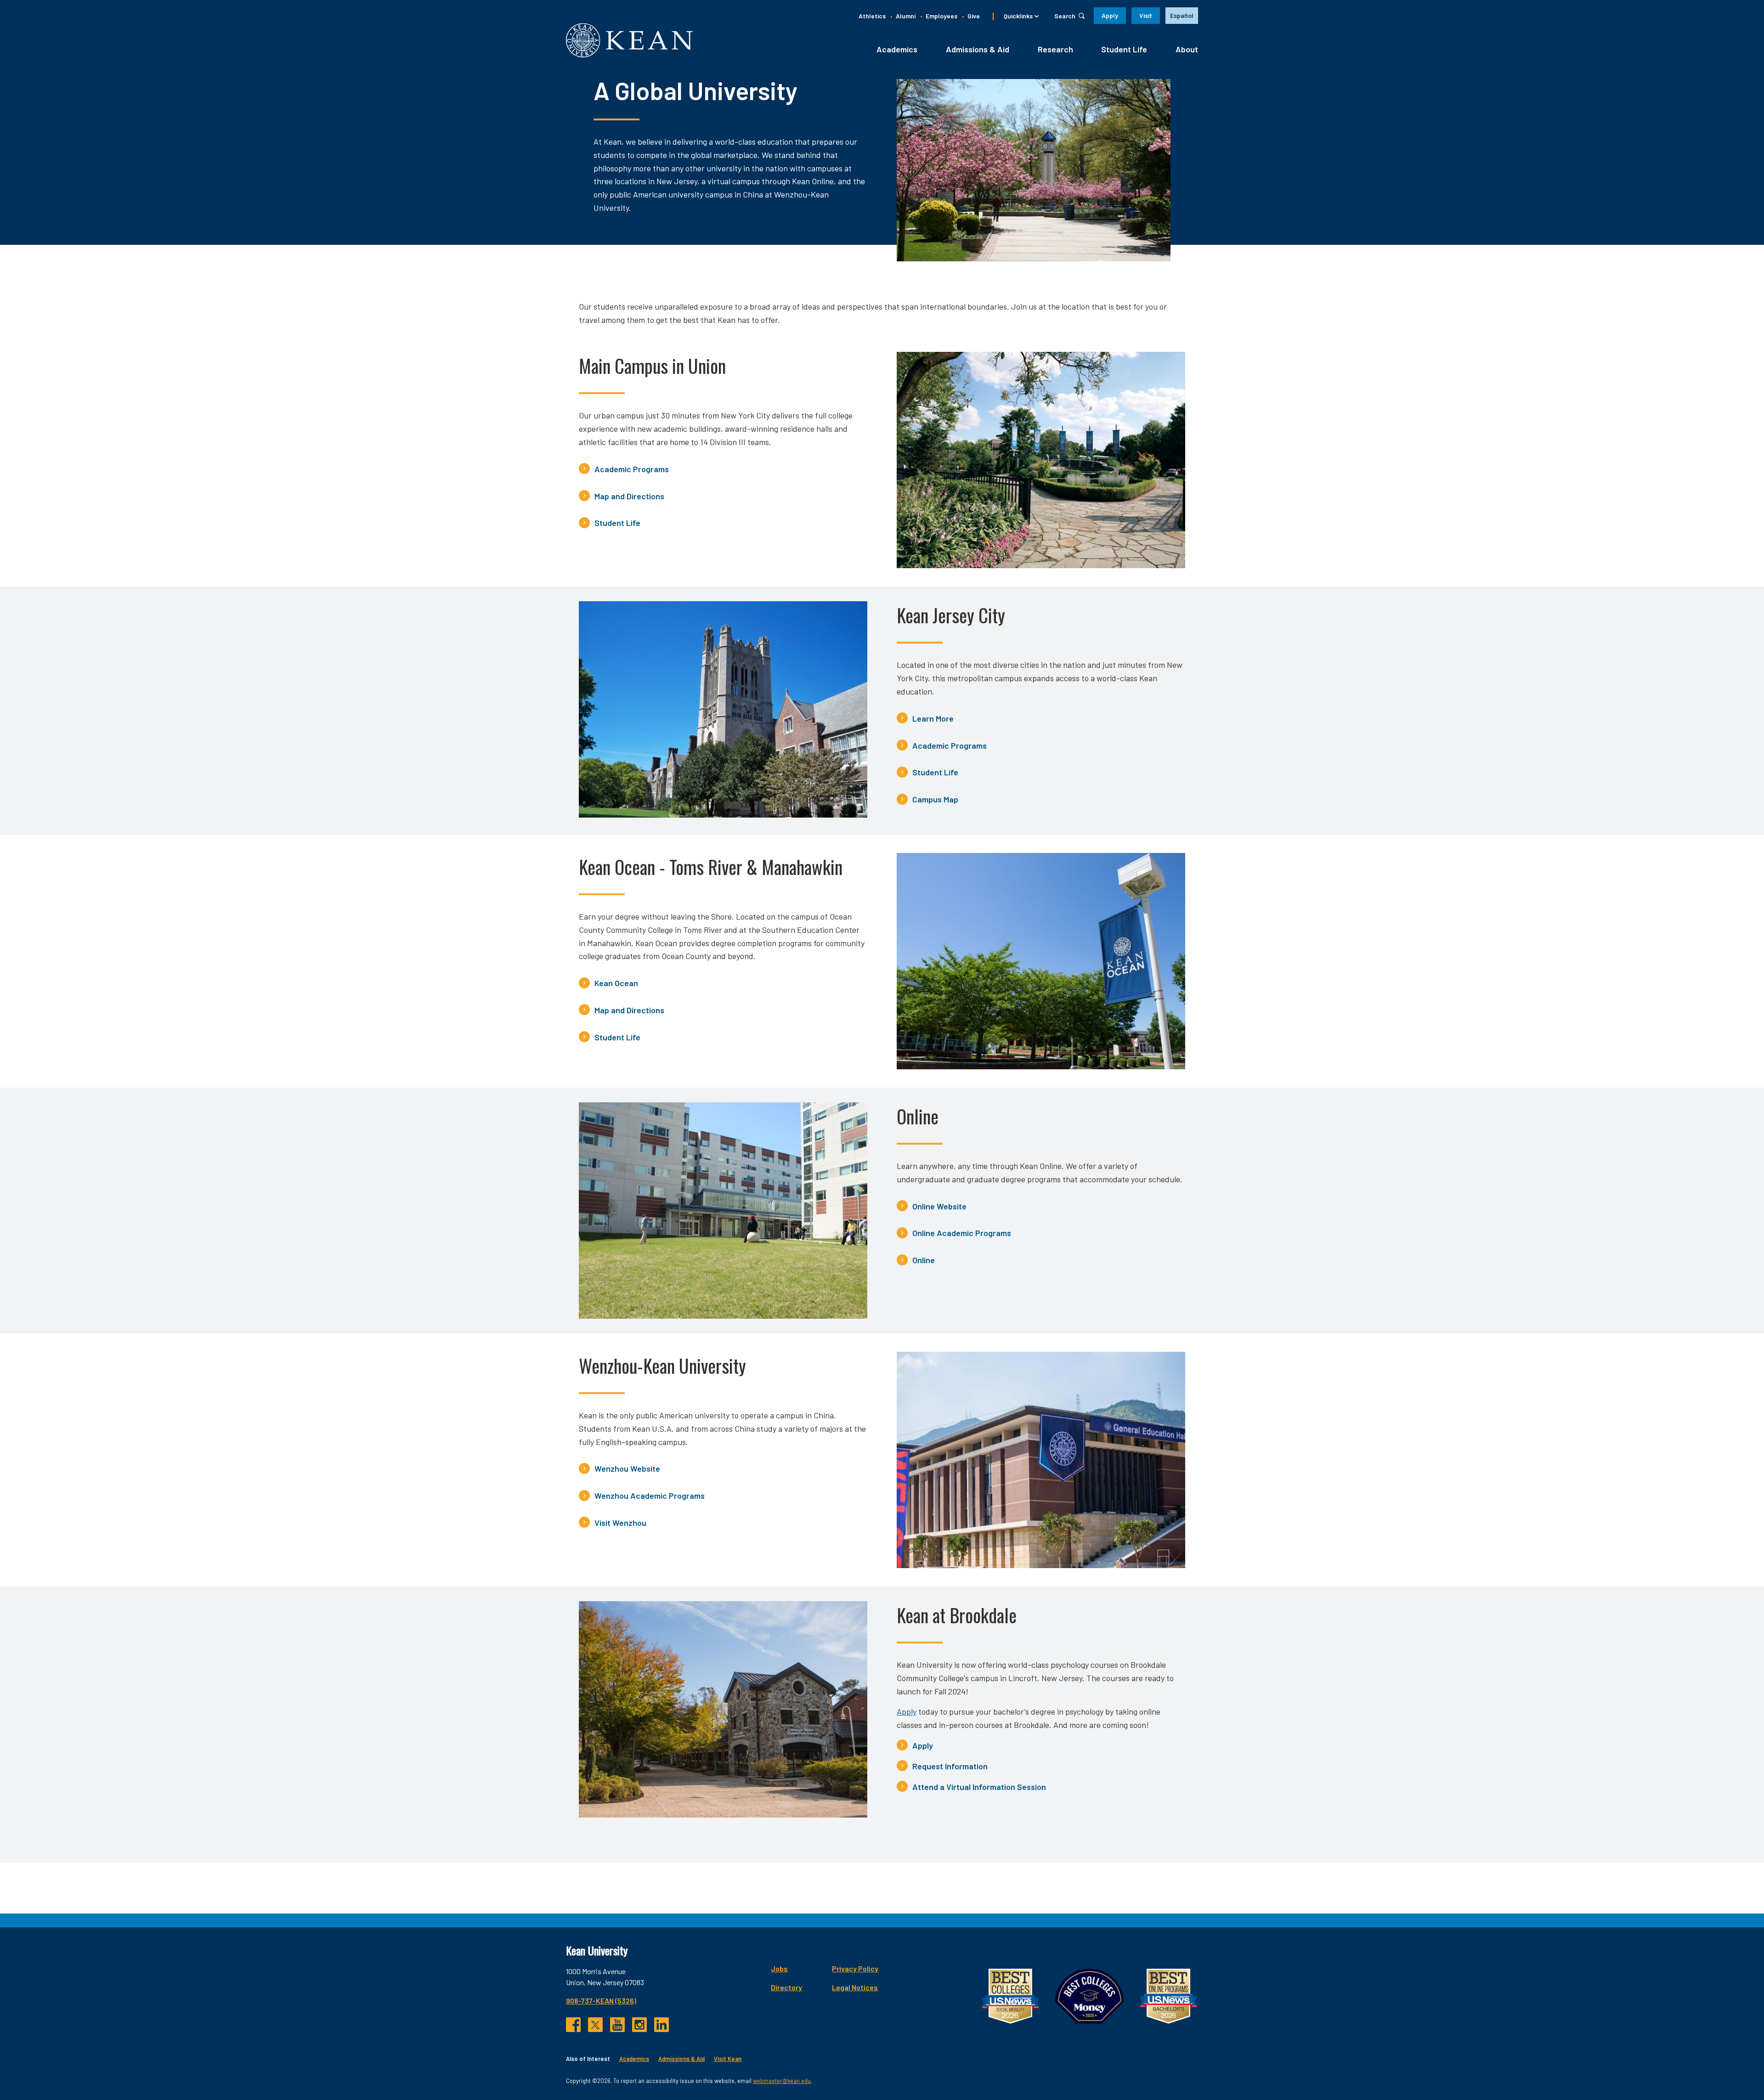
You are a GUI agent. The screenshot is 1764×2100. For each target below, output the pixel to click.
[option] (1182, 16)
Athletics (872, 16)
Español (1182, 15)
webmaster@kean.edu (782, 2081)
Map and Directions (629, 496)
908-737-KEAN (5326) (601, 2001)
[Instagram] (639, 2025)
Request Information (950, 1766)
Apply (1110, 15)
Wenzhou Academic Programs (650, 1496)
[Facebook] (573, 2025)
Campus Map (935, 799)
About (1187, 49)
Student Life (1124, 49)
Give (974, 16)
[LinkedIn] (661, 2025)
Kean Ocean (616, 983)
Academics (897, 49)
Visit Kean (728, 2059)
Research (1055, 49)
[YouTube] (617, 2025)
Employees (941, 16)
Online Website (939, 1206)
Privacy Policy (855, 1968)
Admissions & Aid (978, 49)
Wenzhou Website (627, 1468)
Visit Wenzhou (620, 1523)
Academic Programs (632, 469)
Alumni (906, 16)
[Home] (629, 40)
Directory (786, 1987)
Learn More (933, 718)
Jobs (779, 1968)
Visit (1146, 15)
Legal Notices (855, 1987)
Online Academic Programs (962, 1233)
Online (924, 1260)
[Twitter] (595, 2025)
